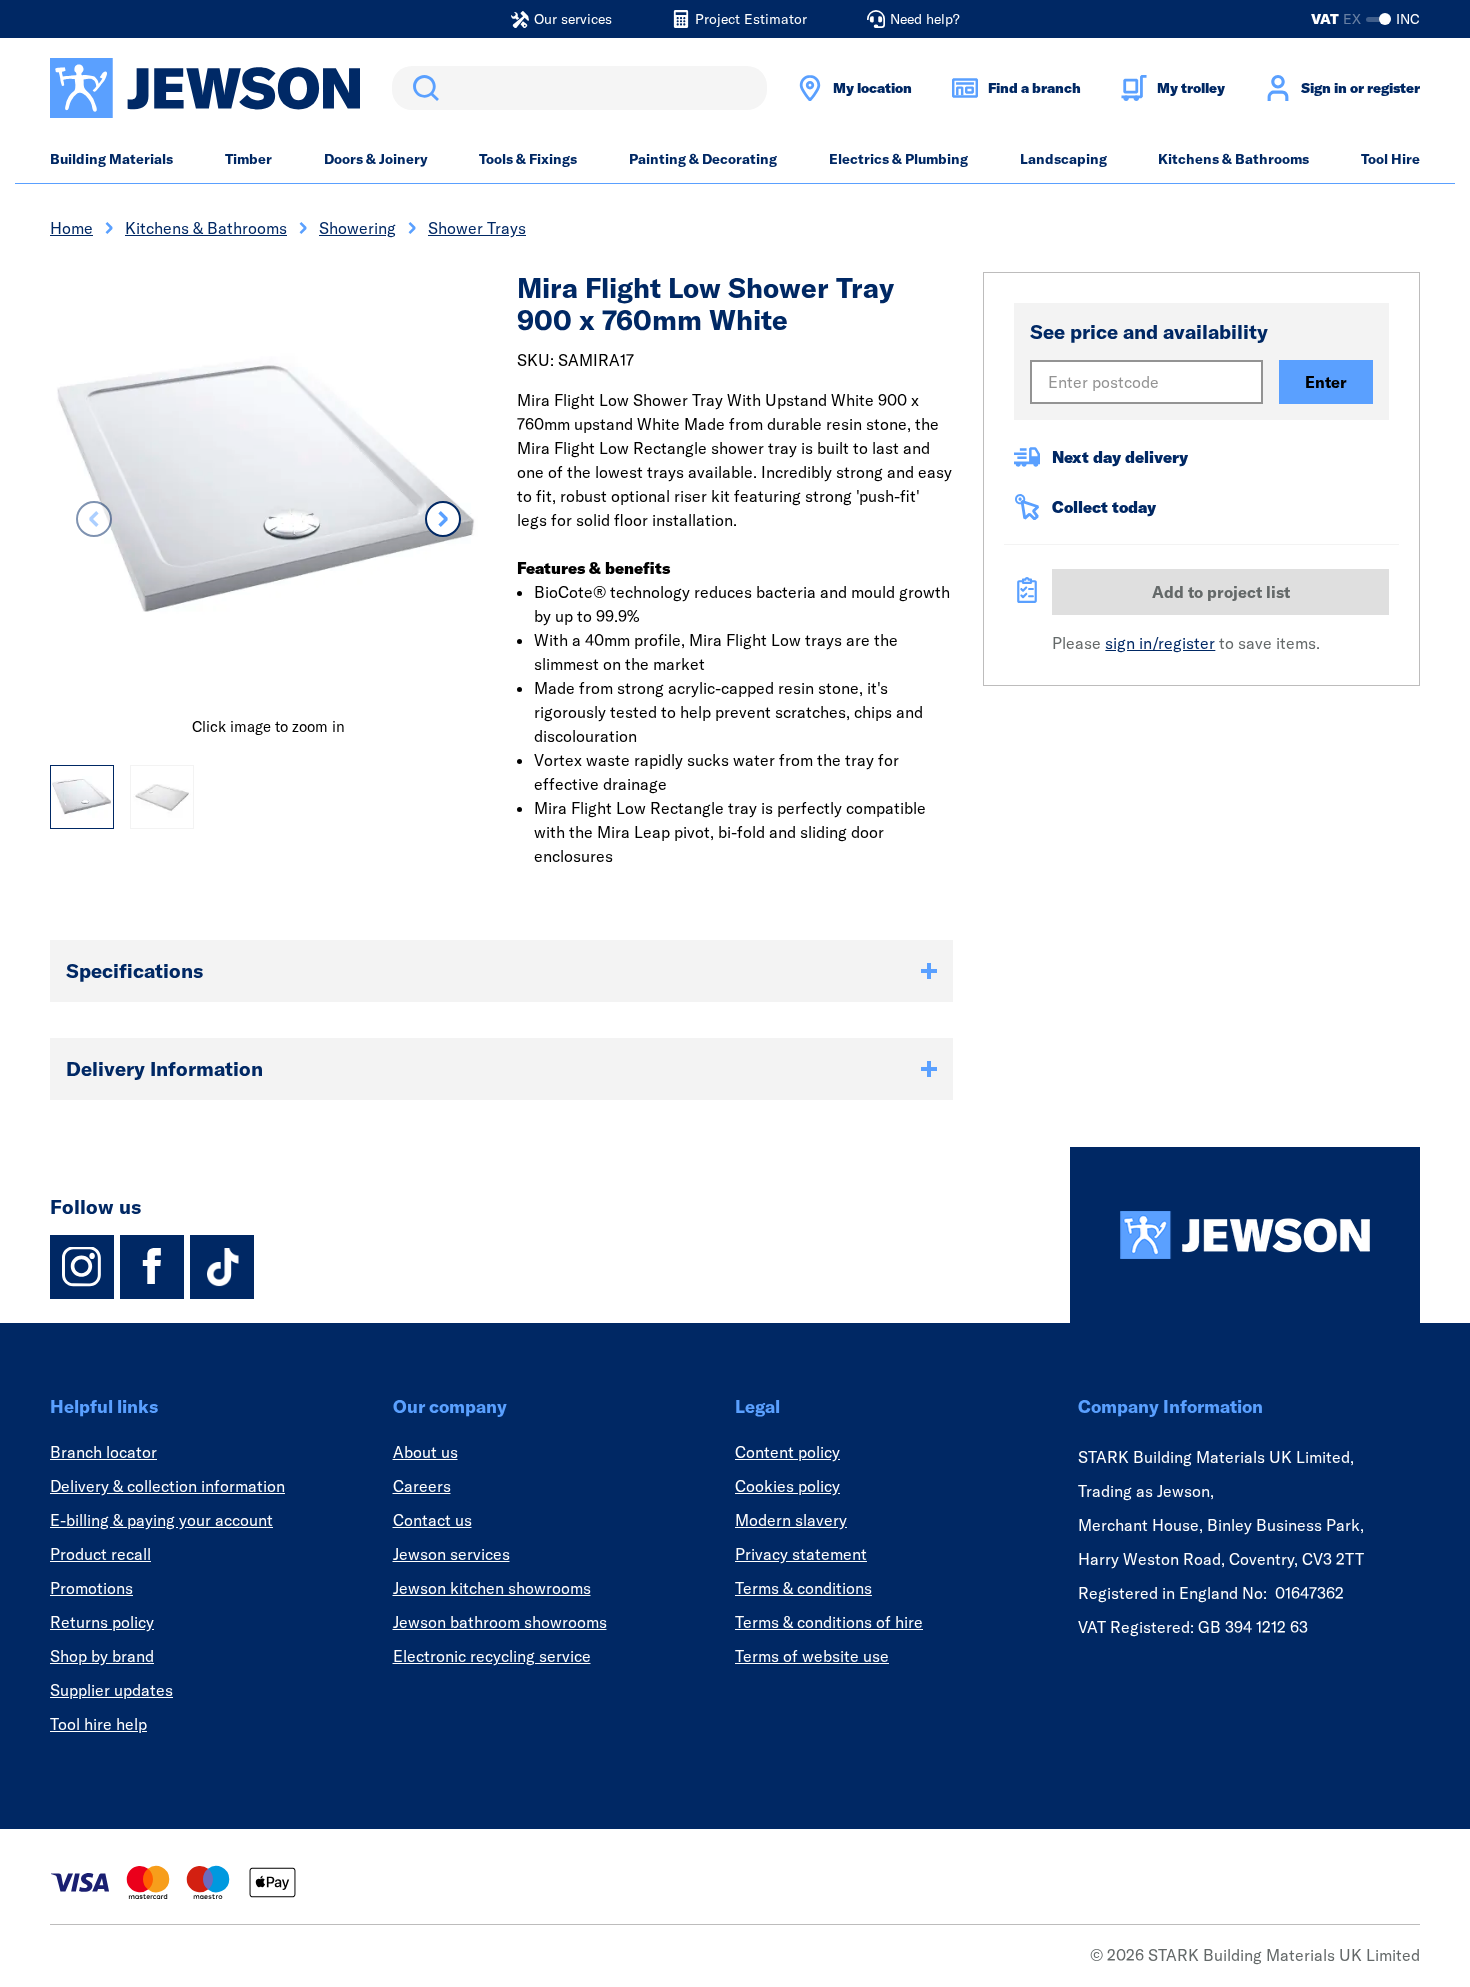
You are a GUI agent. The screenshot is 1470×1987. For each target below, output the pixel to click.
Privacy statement (801, 1554)
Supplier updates (111, 1690)
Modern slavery (791, 1520)
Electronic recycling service (492, 1656)
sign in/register (1160, 643)
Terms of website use (812, 1656)
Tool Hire (1390, 159)
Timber (248, 159)
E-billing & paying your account (161, 1520)
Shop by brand (102, 1656)
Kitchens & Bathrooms (1233, 159)
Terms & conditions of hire (829, 1622)
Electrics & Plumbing (898, 159)
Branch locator (103, 1452)
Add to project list (1221, 592)
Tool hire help (98, 1724)
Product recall (100, 1554)
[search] (579, 88)
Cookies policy (787, 1486)
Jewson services (451, 1554)
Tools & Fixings (528, 159)
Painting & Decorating (703, 159)
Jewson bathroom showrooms (500, 1622)
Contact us (432, 1520)
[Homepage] (1245, 1235)
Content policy (787, 1452)
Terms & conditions (803, 1588)
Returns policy (102, 1622)
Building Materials (111, 159)
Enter (1326, 382)
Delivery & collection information (167, 1486)
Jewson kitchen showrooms (492, 1588)
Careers (422, 1486)
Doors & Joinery (376, 159)
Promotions (91, 1588)
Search (422, 88)
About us (425, 1452)
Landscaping (1063, 159)
